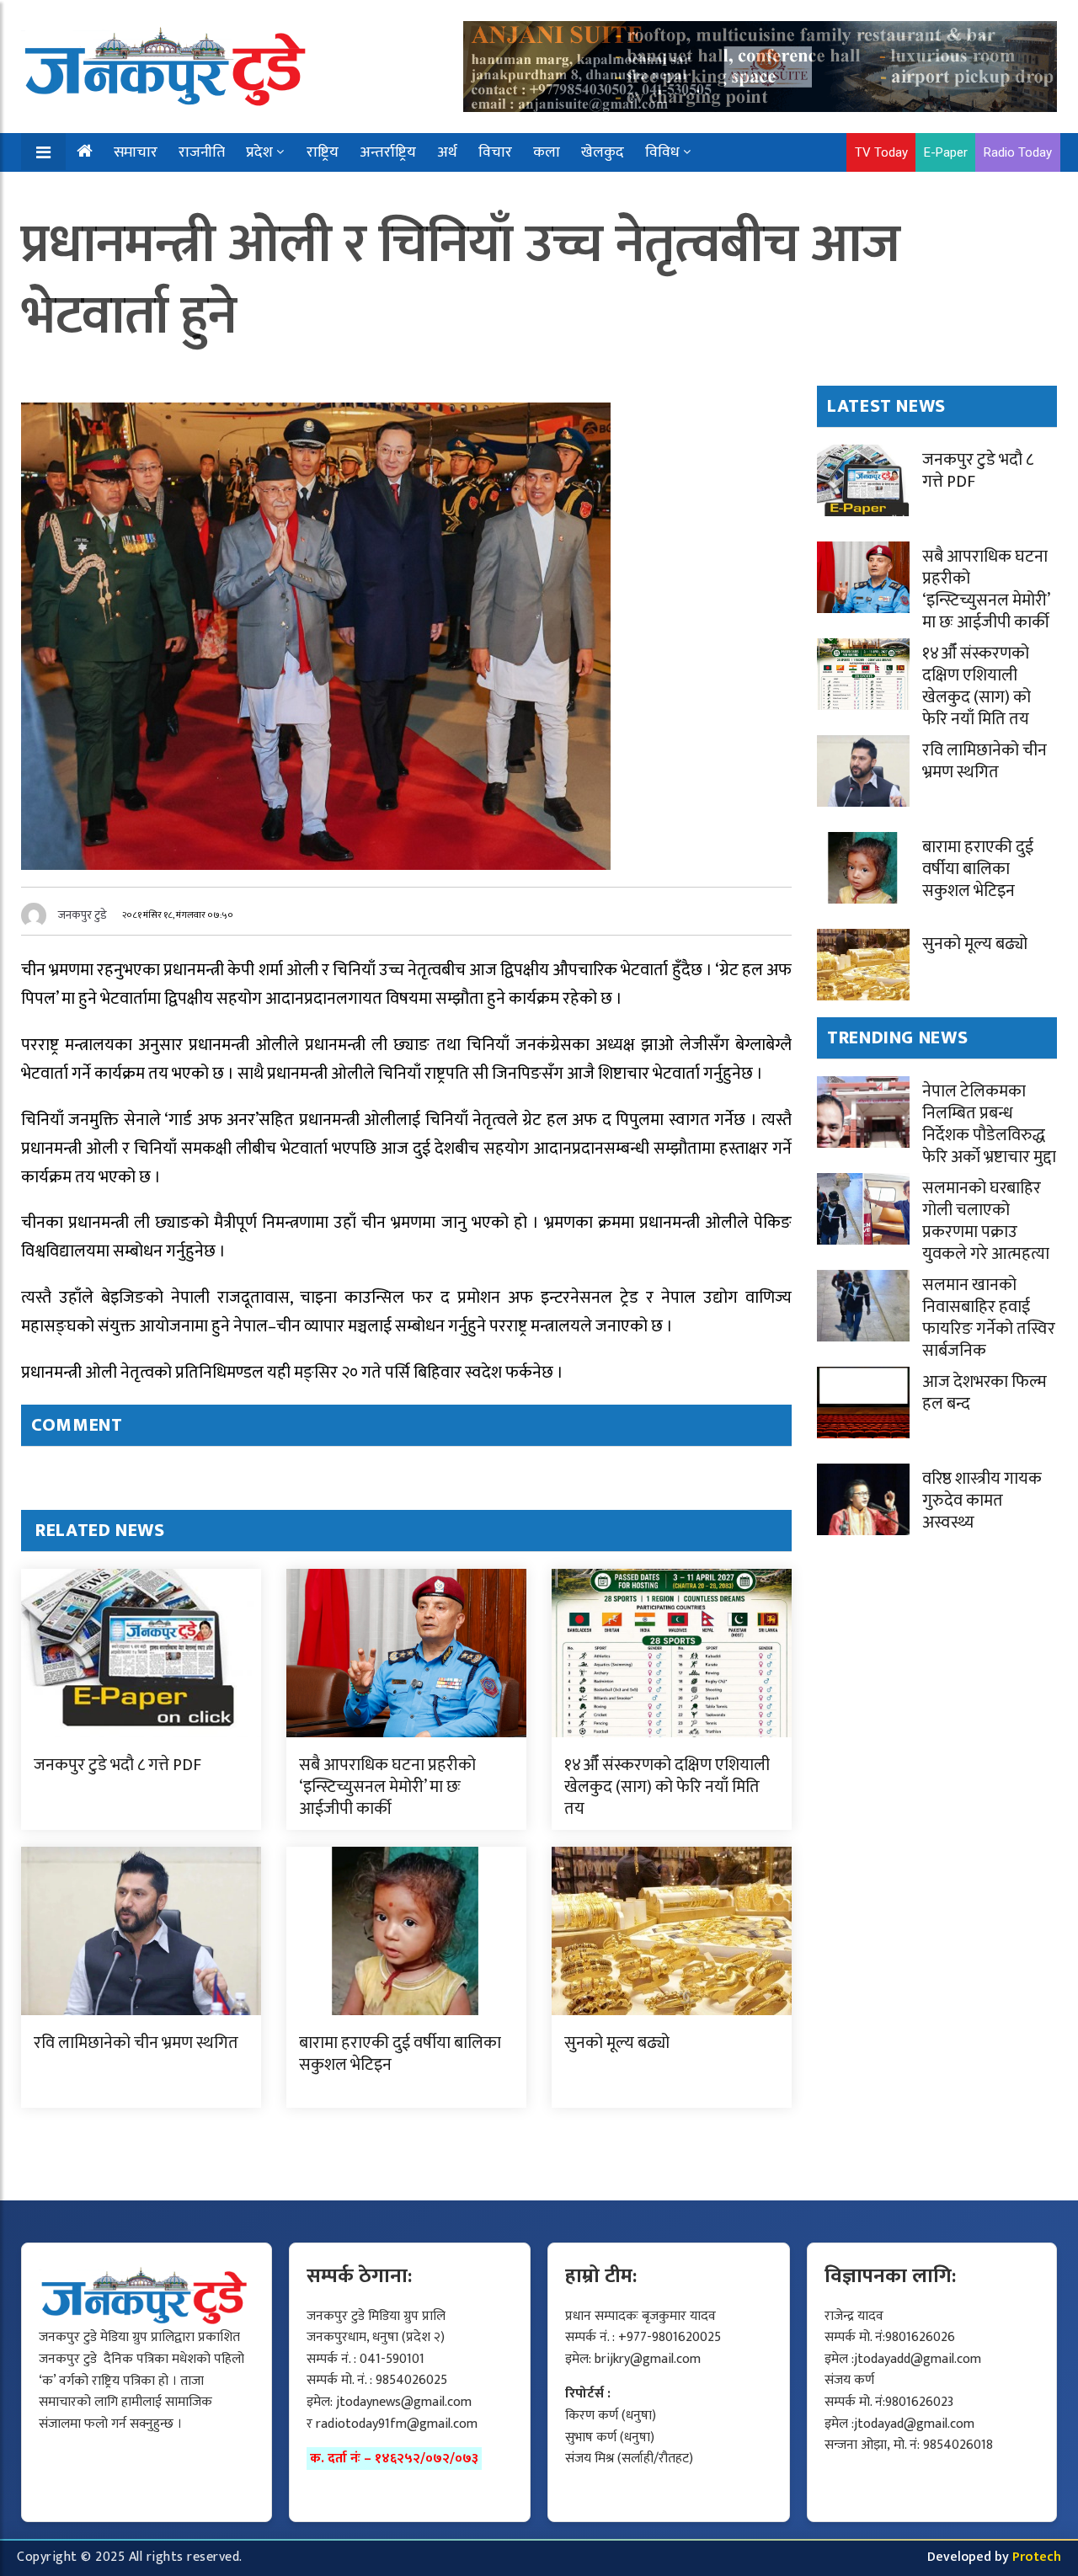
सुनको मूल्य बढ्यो (617, 2043)
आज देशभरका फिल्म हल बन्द (985, 1393)
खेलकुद (603, 152)
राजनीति (202, 152)
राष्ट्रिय (323, 152)
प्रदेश (259, 152)
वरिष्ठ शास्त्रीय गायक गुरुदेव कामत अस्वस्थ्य (982, 1501)
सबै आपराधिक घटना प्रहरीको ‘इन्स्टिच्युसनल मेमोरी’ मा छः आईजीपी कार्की (387, 1787)
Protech (1037, 2557)
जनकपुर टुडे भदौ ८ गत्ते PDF (117, 1765)
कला (547, 152)
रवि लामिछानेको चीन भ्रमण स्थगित (136, 2043)
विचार (495, 152)
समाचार (136, 152)
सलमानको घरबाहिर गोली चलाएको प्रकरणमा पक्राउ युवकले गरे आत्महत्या (986, 1221)
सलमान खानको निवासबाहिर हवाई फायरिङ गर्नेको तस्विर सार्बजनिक (989, 1318)
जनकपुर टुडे (83, 915)
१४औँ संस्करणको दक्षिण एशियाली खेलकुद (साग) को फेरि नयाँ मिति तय (667, 1787)
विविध (662, 152)
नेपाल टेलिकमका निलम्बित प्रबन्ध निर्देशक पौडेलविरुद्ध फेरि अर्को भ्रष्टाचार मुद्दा (989, 1124)
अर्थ (447, 152)
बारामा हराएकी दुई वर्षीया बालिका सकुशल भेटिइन (400, 2054)
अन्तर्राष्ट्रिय (388, 152)
